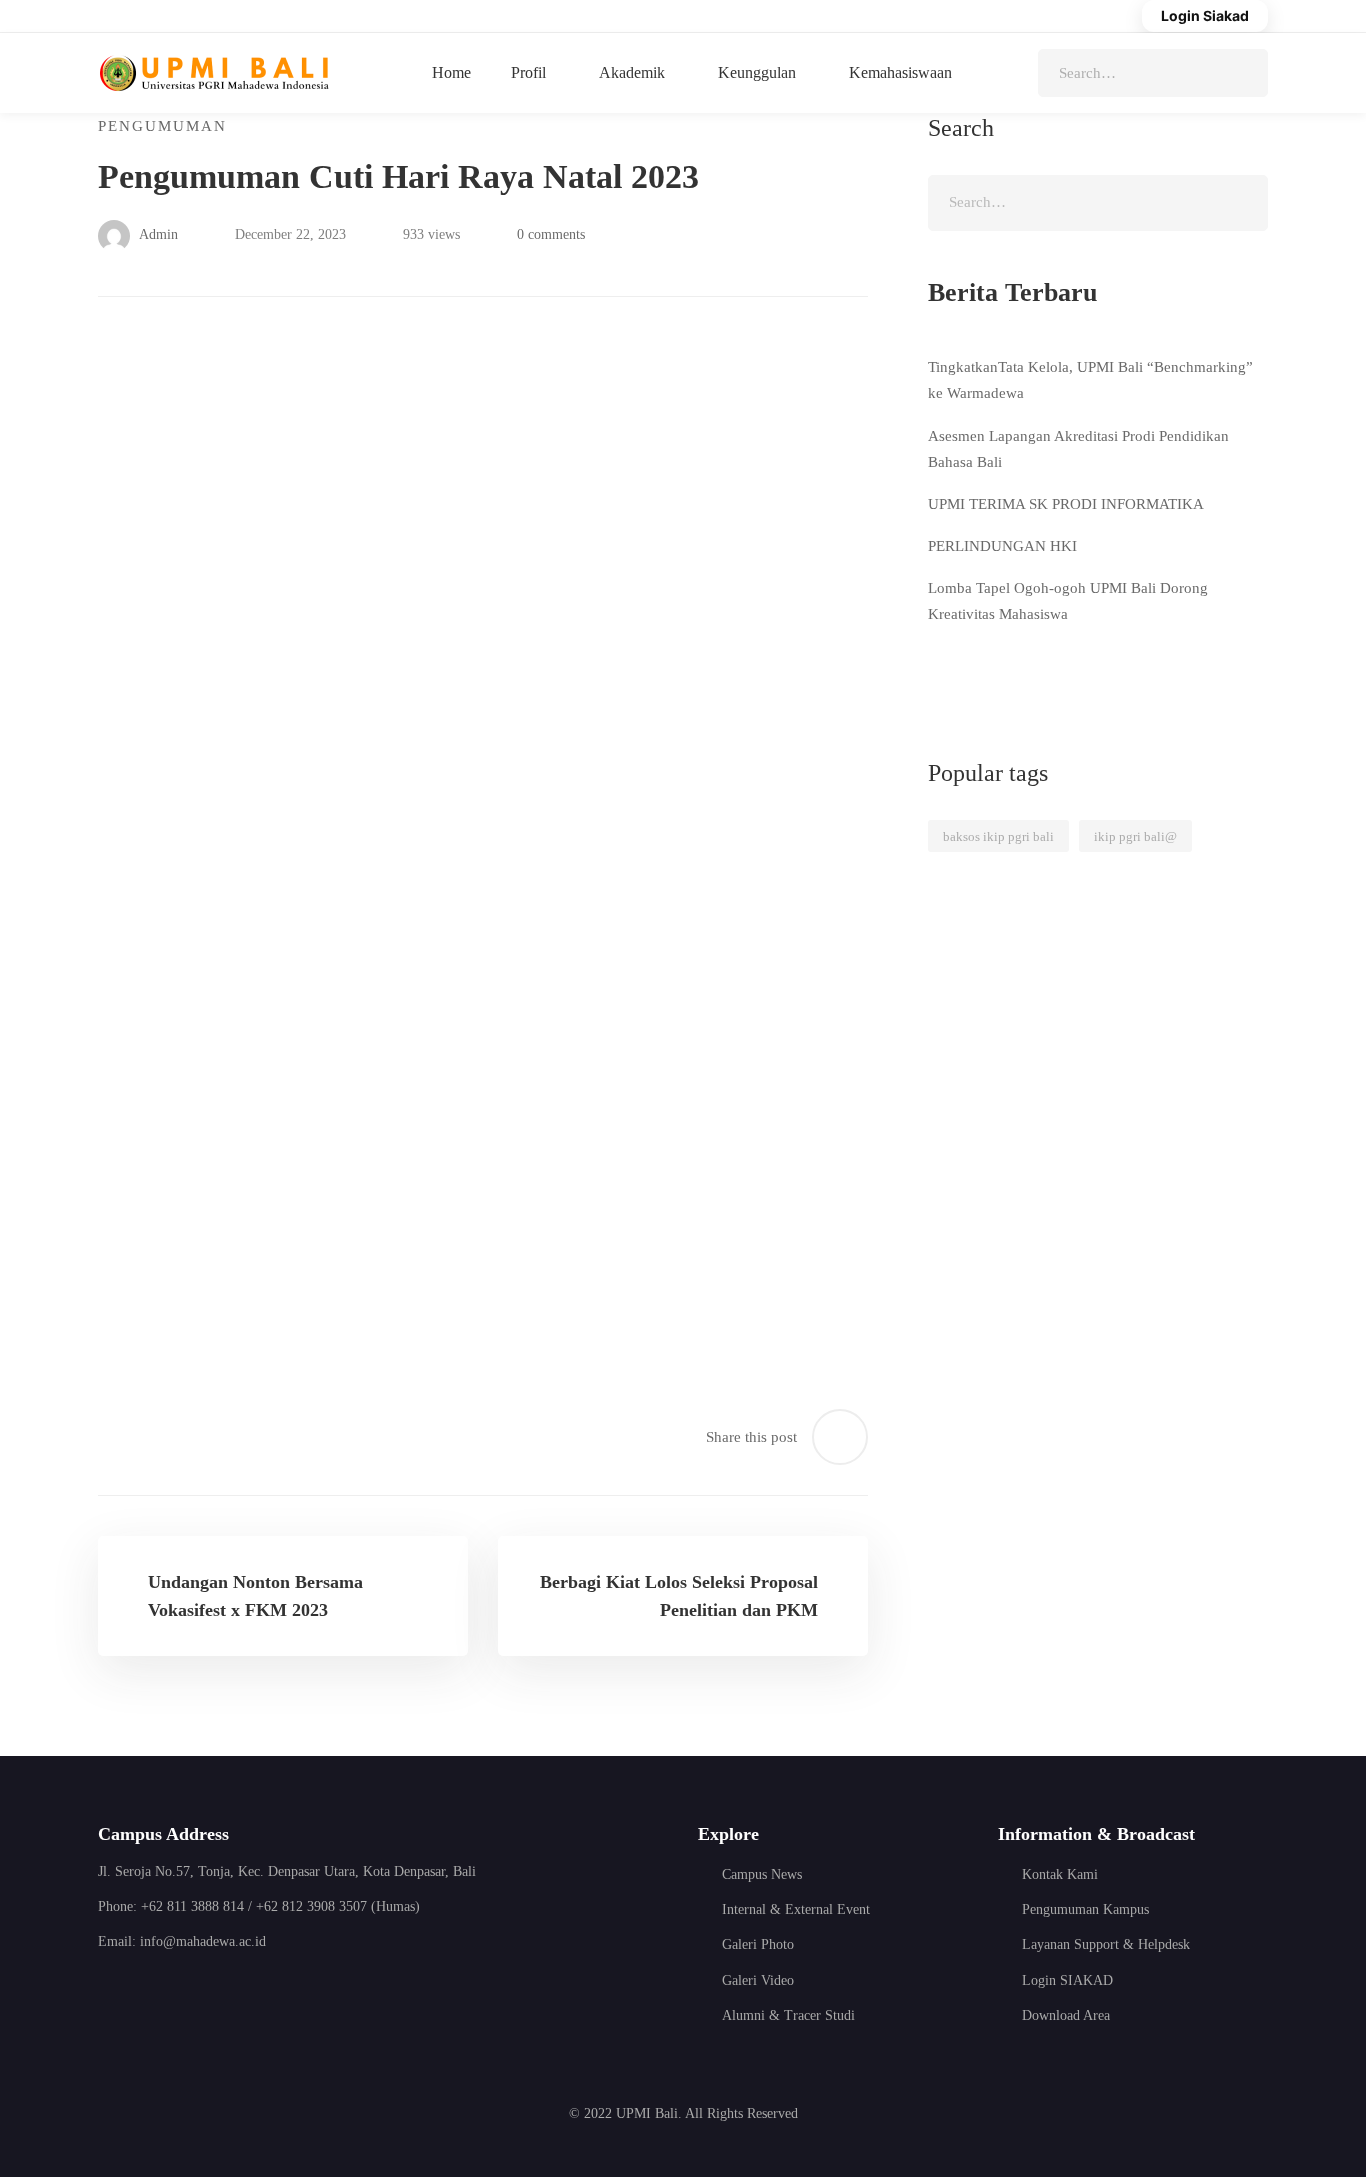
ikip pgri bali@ (1135, 836)
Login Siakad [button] (1205, 15)
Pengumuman (162, 126)
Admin (157, 234)
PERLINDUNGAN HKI (1002, 546)
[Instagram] (157, 1997)
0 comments (551, 234)
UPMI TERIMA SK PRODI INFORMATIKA (1066, 504)
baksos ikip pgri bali (998, 836)
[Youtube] (207, 1997)
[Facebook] (107, 1997)
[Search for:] (1153, 73)
